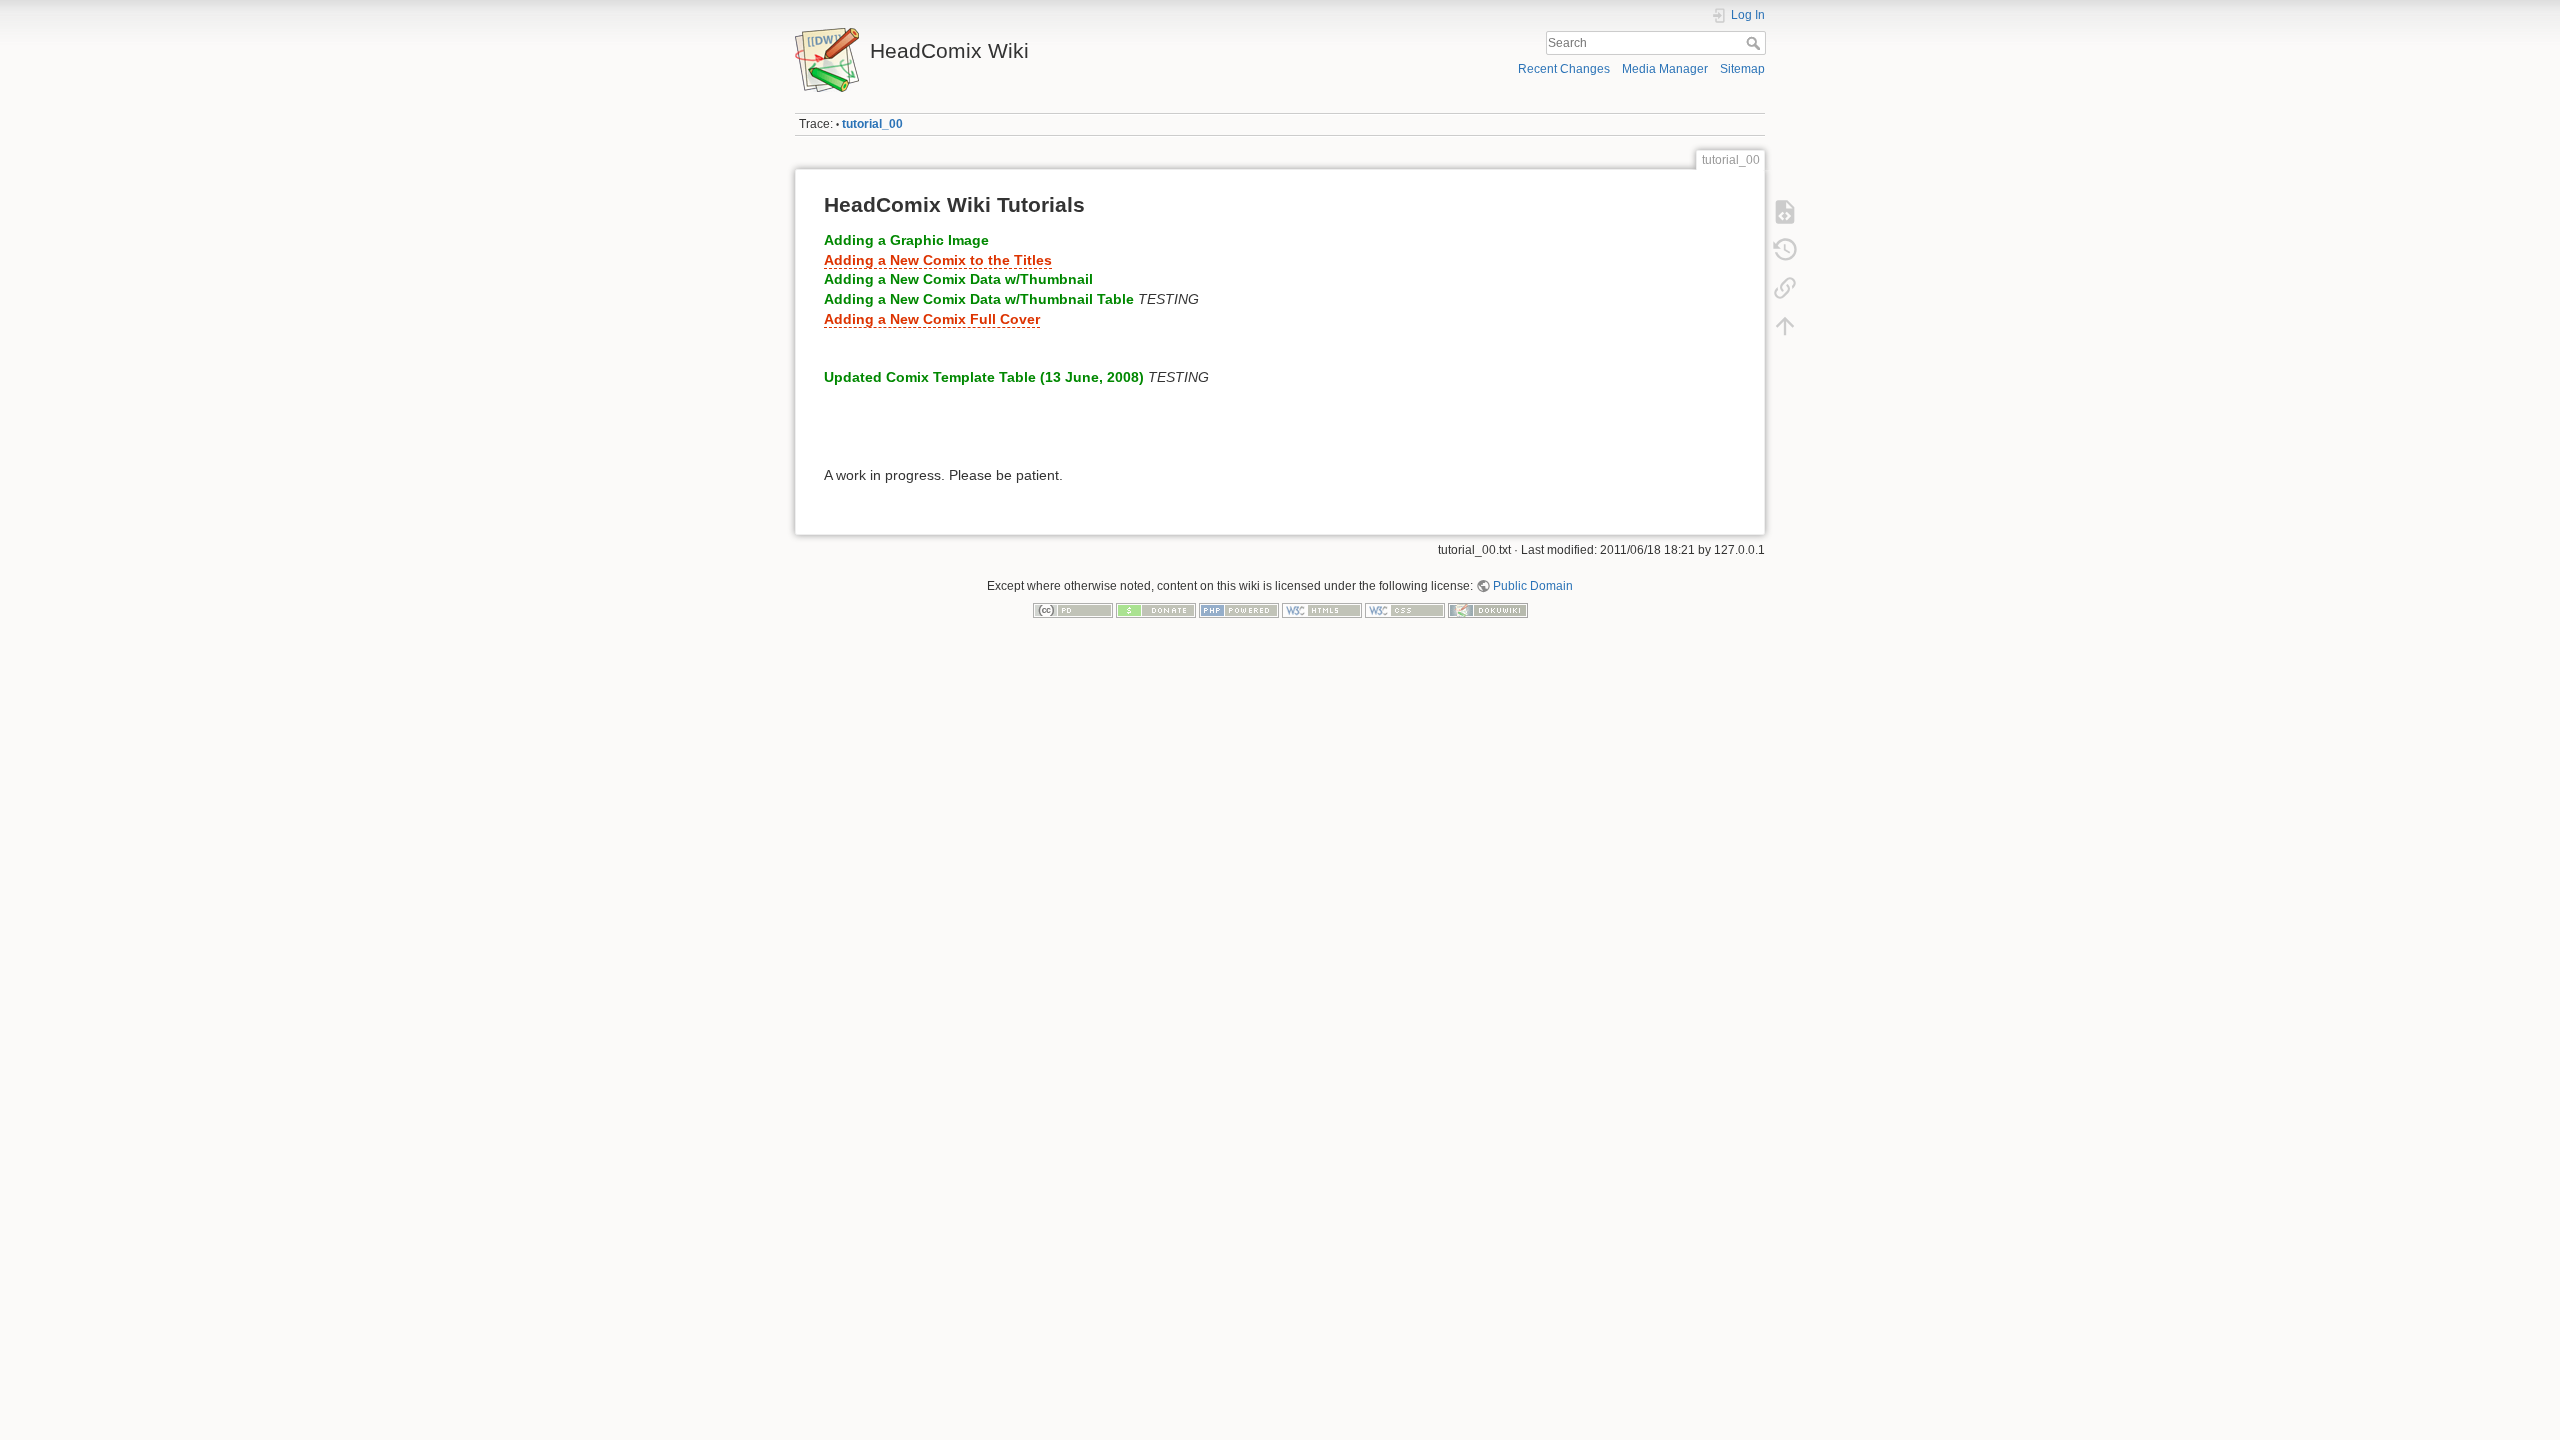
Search (1755, 43)
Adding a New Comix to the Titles (938, 260)
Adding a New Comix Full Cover (932, 319)
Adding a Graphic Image (906, 240)
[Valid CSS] (1405, 610)
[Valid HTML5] (1322, 610)
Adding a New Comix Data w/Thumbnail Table (979, 299)
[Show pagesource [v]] (1785, 212)
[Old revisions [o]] (1785, 250)
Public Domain (1533, 586)
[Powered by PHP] (1239, 610)
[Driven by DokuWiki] (1488, 610)
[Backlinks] (1785, 288)
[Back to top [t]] (1785, 326)
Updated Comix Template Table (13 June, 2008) (984, 377)
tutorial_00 (872, 124)
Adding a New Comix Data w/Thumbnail (958, 279)
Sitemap (1742, 69)
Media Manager (1665, 69)
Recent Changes (1564, 69)
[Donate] (1156, 610)
